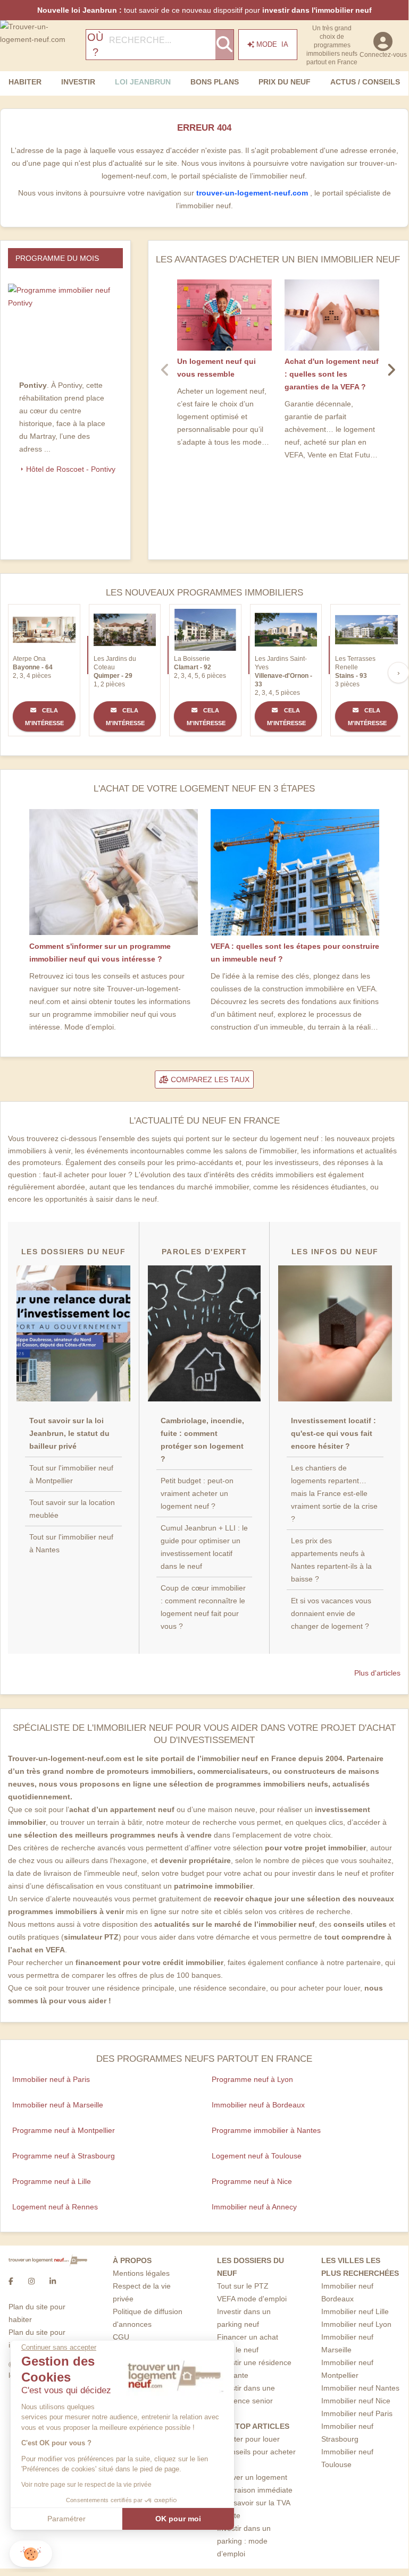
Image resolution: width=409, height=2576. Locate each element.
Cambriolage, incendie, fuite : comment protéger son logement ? (202, 1440)
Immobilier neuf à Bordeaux (258, 2105)
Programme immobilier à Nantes (266, 2130)
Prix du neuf (285, 82)
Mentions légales (141, 2273)
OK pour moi (178, 2519)
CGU (121, 2337)
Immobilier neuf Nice (356, 2401)
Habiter (25, 82)
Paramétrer (66, 2519)
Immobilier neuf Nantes (360, 2388)
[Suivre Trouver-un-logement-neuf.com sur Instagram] (31, 2281)
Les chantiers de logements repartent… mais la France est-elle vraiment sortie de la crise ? (334, 1493)
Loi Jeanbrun (143, 82)
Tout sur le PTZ (243, 2286)
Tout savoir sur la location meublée (72, 1509)
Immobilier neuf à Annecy (254, 2207)
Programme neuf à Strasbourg (64, 2156)
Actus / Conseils (365, 82)
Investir (78, 82)
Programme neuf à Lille (52, 2181)
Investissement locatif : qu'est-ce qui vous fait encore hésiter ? (333, 1433)
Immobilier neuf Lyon (356, 2324)
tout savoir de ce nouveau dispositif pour (204, 10)
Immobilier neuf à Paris (51, 2079)
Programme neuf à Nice (252, 2181)
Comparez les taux (209, 1079)
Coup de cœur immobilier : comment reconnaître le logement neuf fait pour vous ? (203, 1607)
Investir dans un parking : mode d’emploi (244, 2541)
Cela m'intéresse (44, 717)
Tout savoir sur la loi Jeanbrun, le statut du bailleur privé (69, 1433)
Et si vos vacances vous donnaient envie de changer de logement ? (331, 1613)
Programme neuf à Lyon (252, 2079)
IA (272, 44)
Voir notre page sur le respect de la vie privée (86, 2485)
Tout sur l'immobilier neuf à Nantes (71, 1543)
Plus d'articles (377, 1673)
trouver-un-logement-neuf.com (253, 193)
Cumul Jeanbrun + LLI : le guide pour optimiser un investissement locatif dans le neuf (204, 1547)
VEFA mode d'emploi (252, 2299)
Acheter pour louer (248, 2439)
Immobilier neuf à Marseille (58, 2105)
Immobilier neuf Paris (357, 2413)
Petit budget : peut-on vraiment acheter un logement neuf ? (197, 1493)
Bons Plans (215, 82)
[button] (31, 2554)
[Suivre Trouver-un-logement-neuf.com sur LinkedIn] (53, 2281)
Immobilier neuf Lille (355, 2311)
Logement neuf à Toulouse (257, 2156)
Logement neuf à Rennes (55, 2207)
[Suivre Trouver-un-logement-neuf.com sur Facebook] (11, 2281)
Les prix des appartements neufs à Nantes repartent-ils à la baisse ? (331, 1560)
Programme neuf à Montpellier (64, 2130)
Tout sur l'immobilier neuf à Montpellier (71, 1474)
